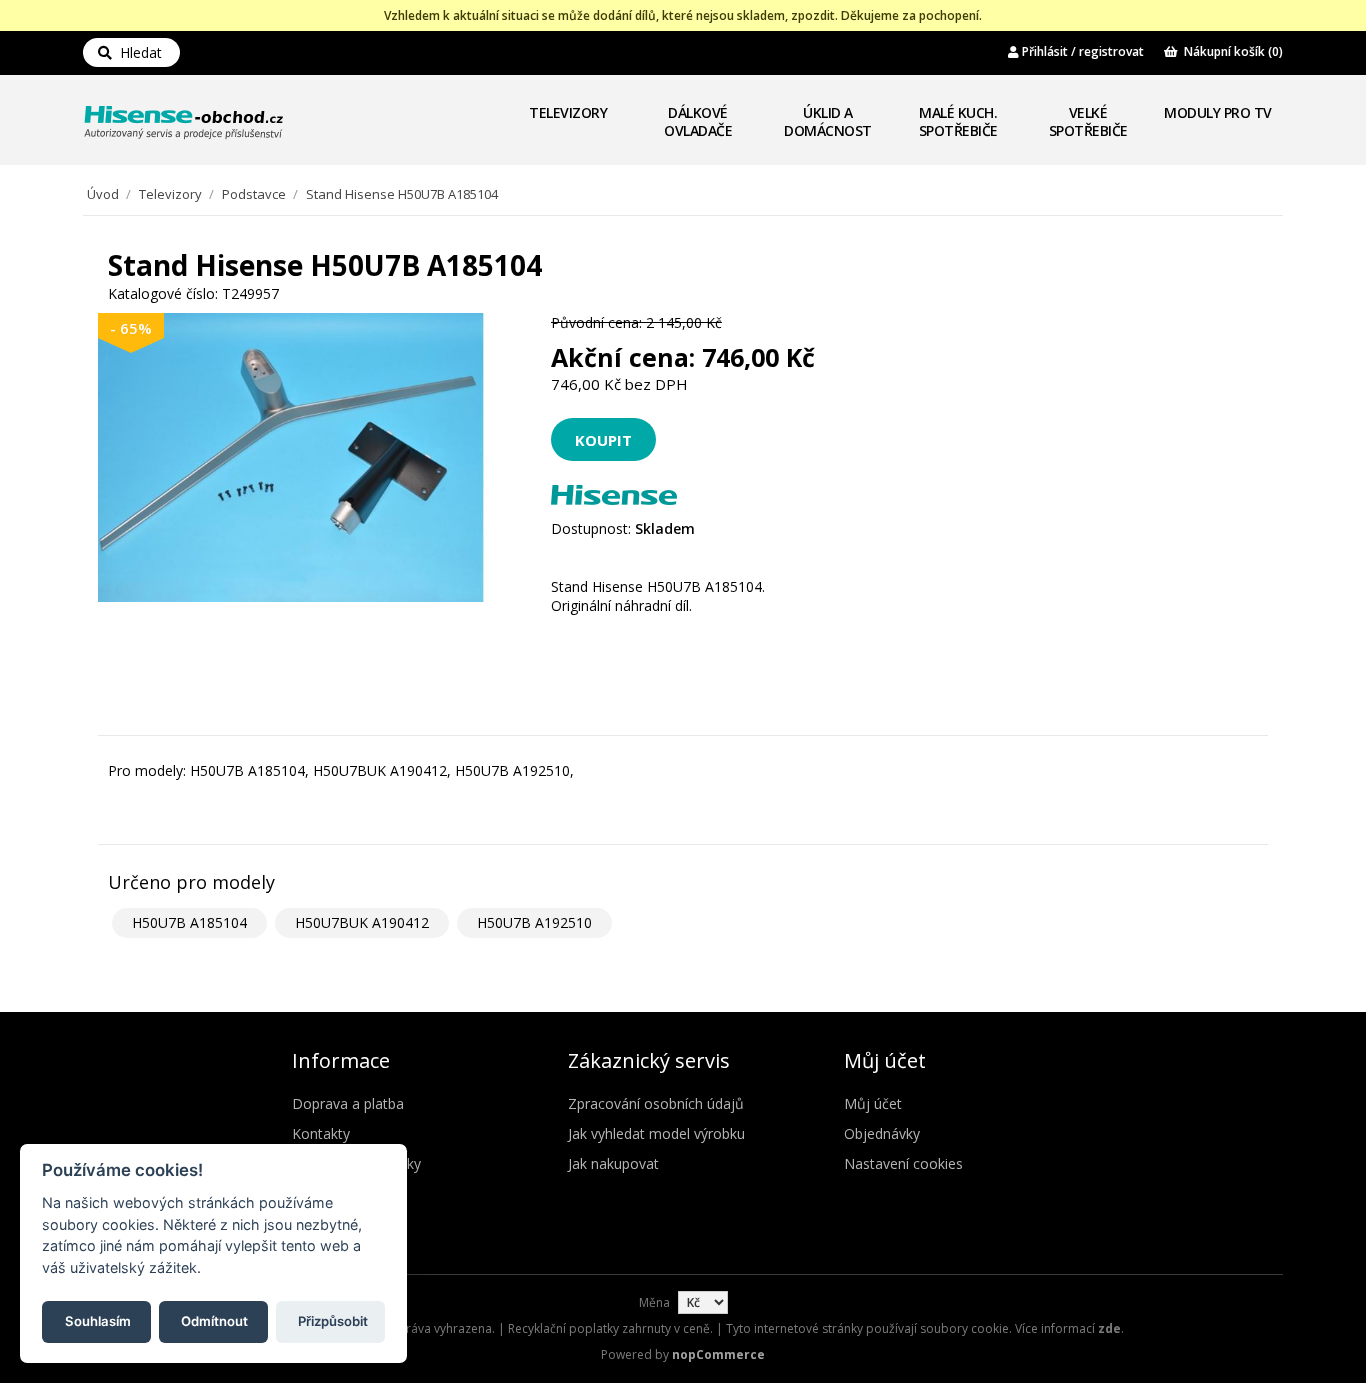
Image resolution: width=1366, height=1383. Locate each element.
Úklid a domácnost (828, 121)
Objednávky (882, 1133)
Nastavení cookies (903, 1163)
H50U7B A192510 (534, 922)
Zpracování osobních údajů (656, 1103)
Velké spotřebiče (1088, 121)
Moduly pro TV (1218, 112)
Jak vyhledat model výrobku (656, 1133)
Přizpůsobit (333, 1320)
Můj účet (873, 1103)
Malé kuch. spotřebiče (958, 121)
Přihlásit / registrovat (1081, 51)
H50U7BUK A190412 (362, 922)
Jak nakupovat (613, 1163)
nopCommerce (718, 1354)
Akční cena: (623, 357)
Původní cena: (596, 322)
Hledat (137, 52)
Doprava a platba (348, 1103)
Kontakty (321, 1133)
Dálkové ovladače (698, 121)
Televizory (568, 112)
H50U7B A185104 (189, 922)
